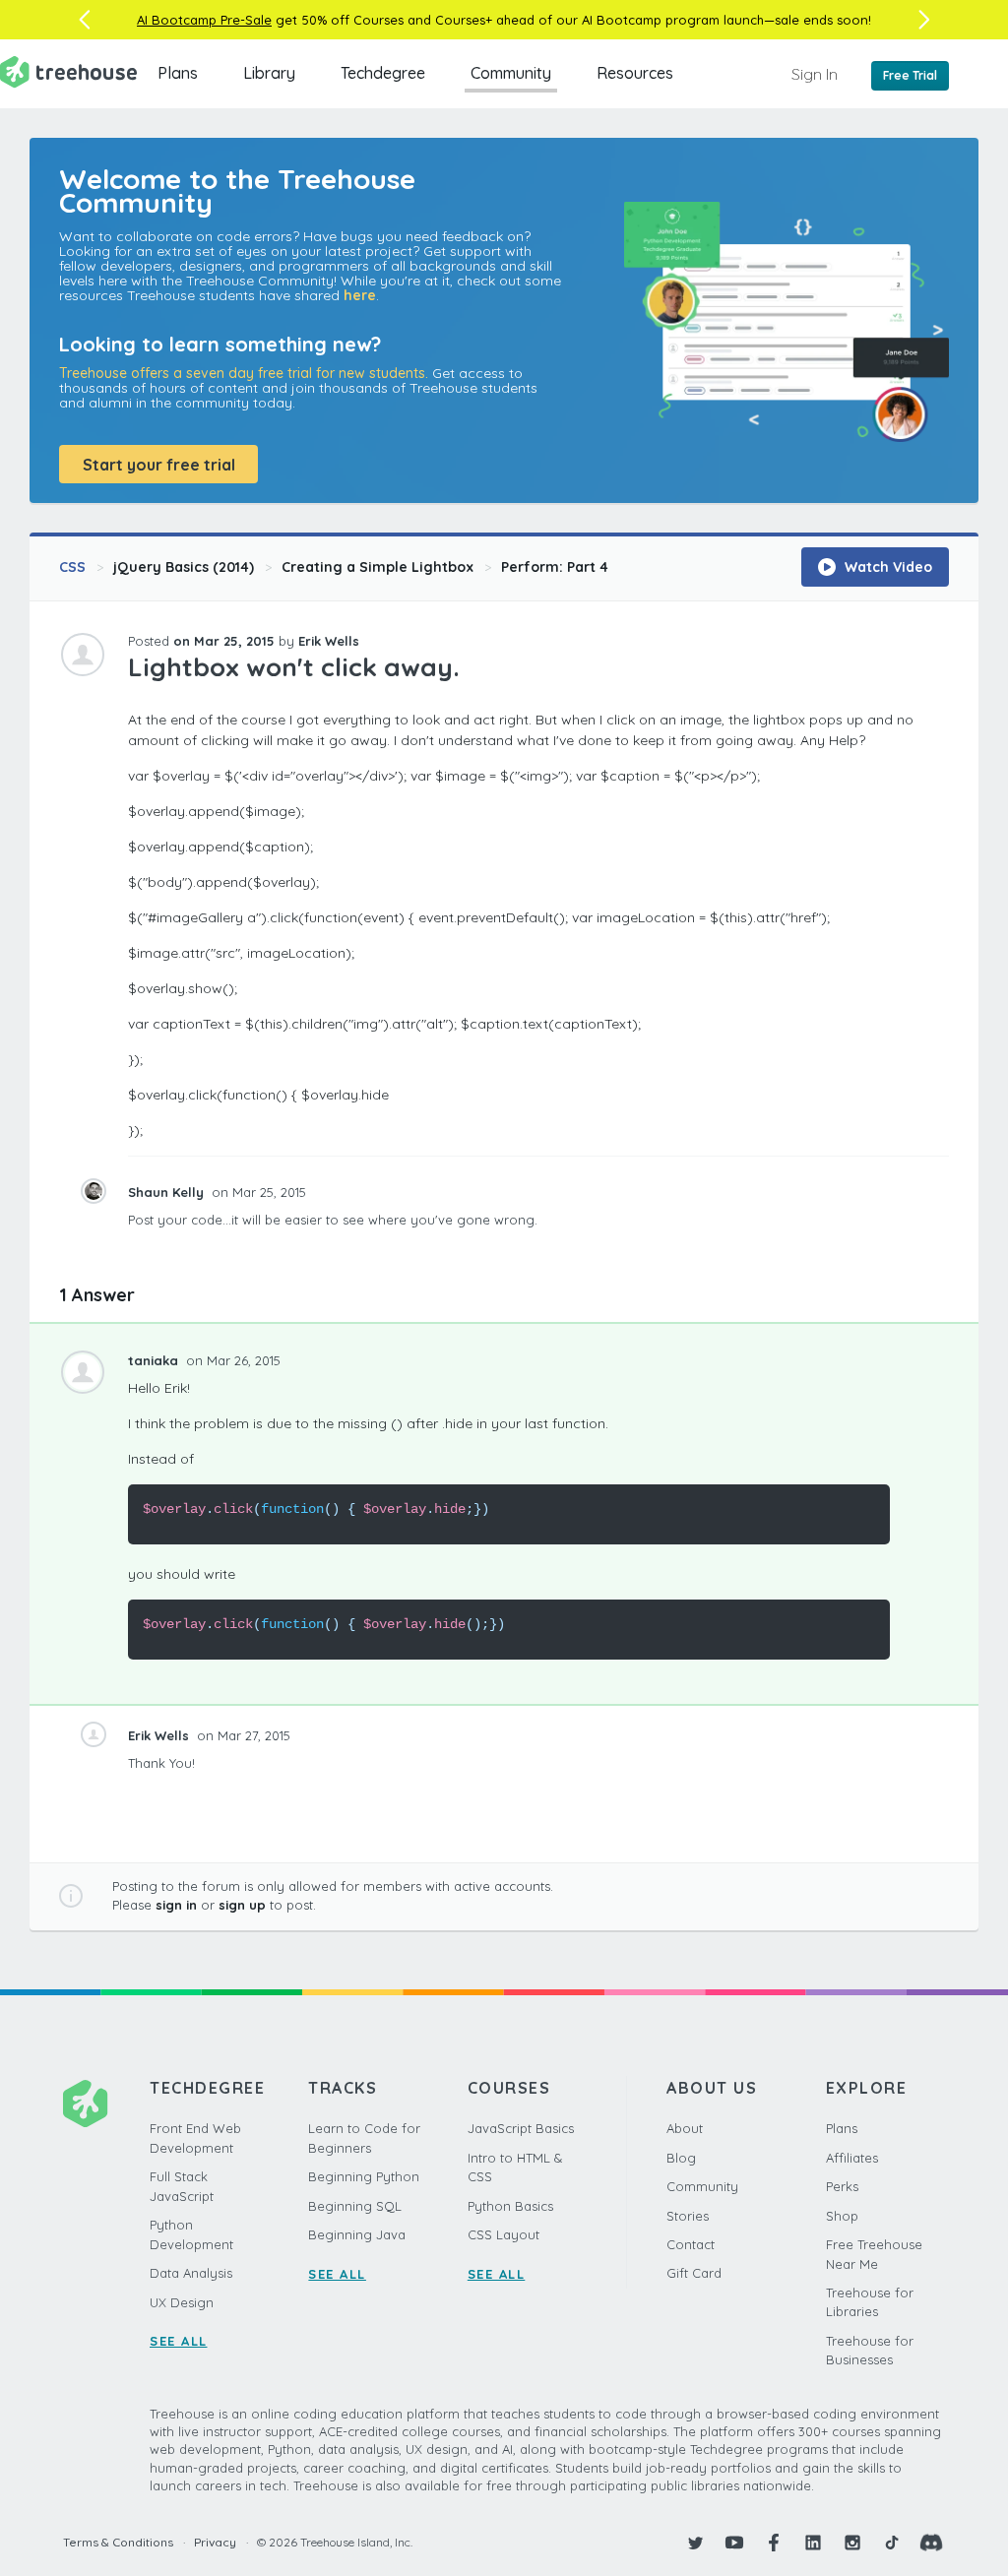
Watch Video (886, 567)
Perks (842, 2186)
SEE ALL (179, 2341)
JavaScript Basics (521, 2128)
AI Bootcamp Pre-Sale (204, 20)
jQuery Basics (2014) (184, 567)
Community (511, 73)
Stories (688, 2216)
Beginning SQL (355, 2206)
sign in (176, 1905)
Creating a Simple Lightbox (378, 567)
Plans (178, 73)
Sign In (815, 74)
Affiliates (852, 2158)
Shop (842, 2216)
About (685, 2128)
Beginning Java (357, 2234)
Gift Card (694, 2273)
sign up (242, 1905)
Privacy (215, 2542)
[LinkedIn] (813, 2543)
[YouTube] (734, 2543)
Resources (635, 73)
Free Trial (910, 75)
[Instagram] (852, 2543)
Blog (681, 2158)
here (360, 295)
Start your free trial (159, 465)
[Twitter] (695, 2543)
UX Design (182, 2302)
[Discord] (931, 2543)
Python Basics (510, 2206)
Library (269, 73)
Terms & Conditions (118, 2542)
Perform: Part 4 (555, 567)
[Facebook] (774, 2543)
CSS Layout (504, 2234)
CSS (72, 567)
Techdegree (383, 73)
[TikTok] (892, 2543)
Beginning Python (364, 2176)
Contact (691, 2244)
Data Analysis (191, 2273)
